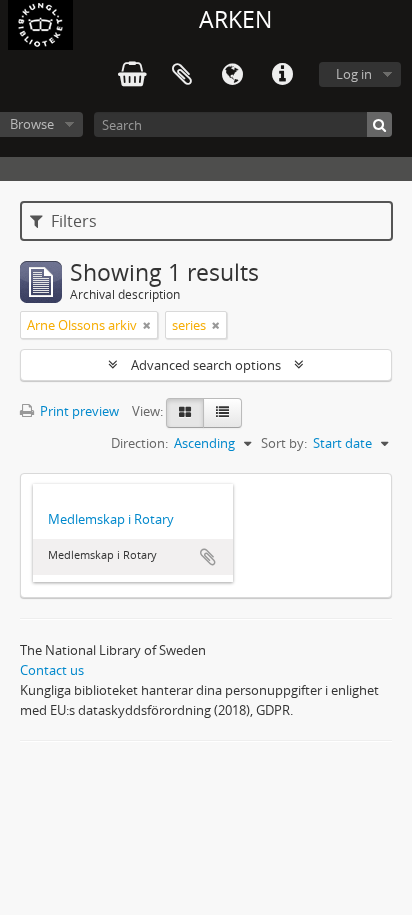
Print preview (78, 411)
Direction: (139, 443)
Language (232, 75)
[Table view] (222, 413)
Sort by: (284, 443)
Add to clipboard (208, 557)
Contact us (52, 670)
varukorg (132, 75)
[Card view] (185, 413)
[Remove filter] (147, 325)
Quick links (282, 75)
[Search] (379, 124)
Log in (354, 74)
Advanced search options (206, 365)
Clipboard (182, 75)
